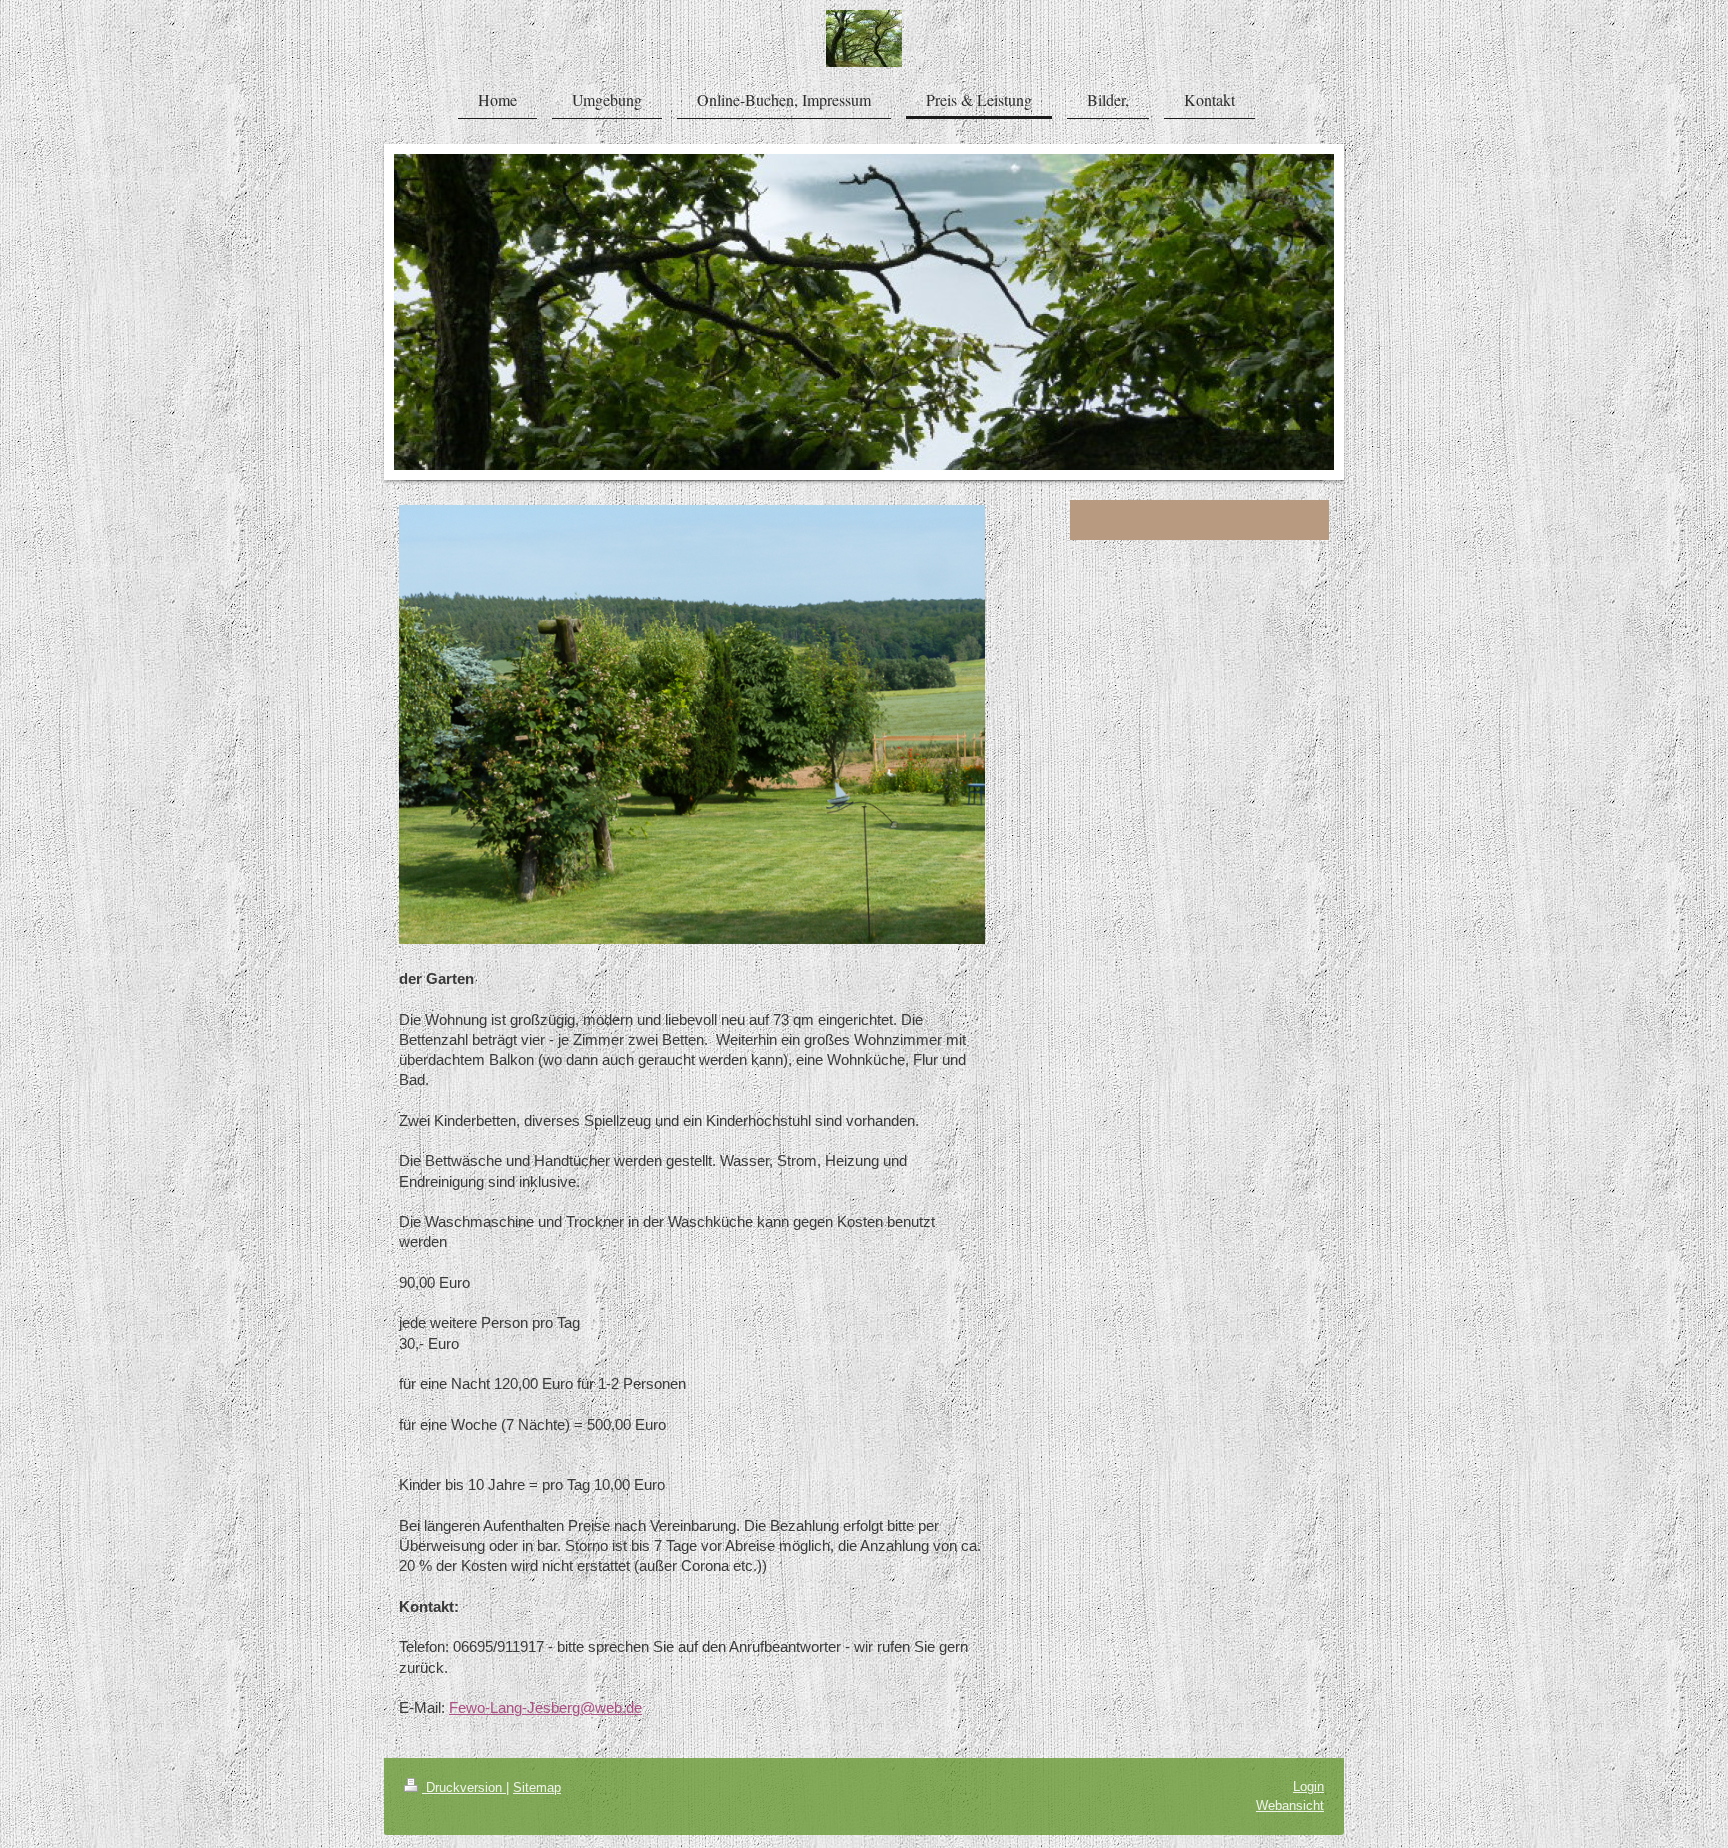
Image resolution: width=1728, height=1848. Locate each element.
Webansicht (1290, 1805)
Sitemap (537, 1787)
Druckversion (464, 1787)
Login (1308, 1786)
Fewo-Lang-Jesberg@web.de (545, 1707)
